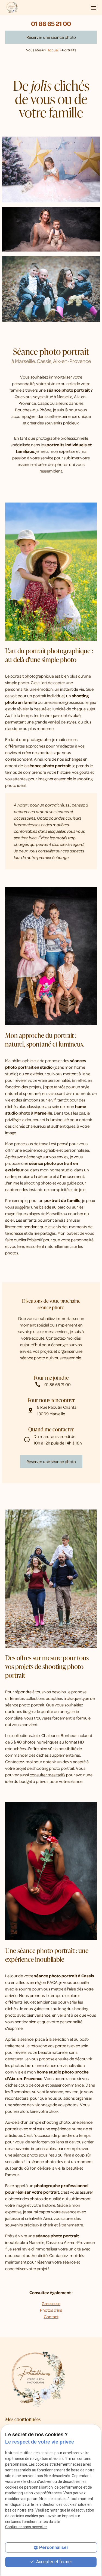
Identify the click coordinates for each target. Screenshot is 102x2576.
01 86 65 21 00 (51, 23)
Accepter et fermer (54, 2562)
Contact (51, 2317)
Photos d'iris (51, 2310)
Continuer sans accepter (26, 2527)
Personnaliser (54, 2547)
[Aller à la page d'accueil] (12, 8)
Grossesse (51, 2303)
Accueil (53, 50)
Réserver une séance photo (51, 37)
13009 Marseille (58, 1410)
